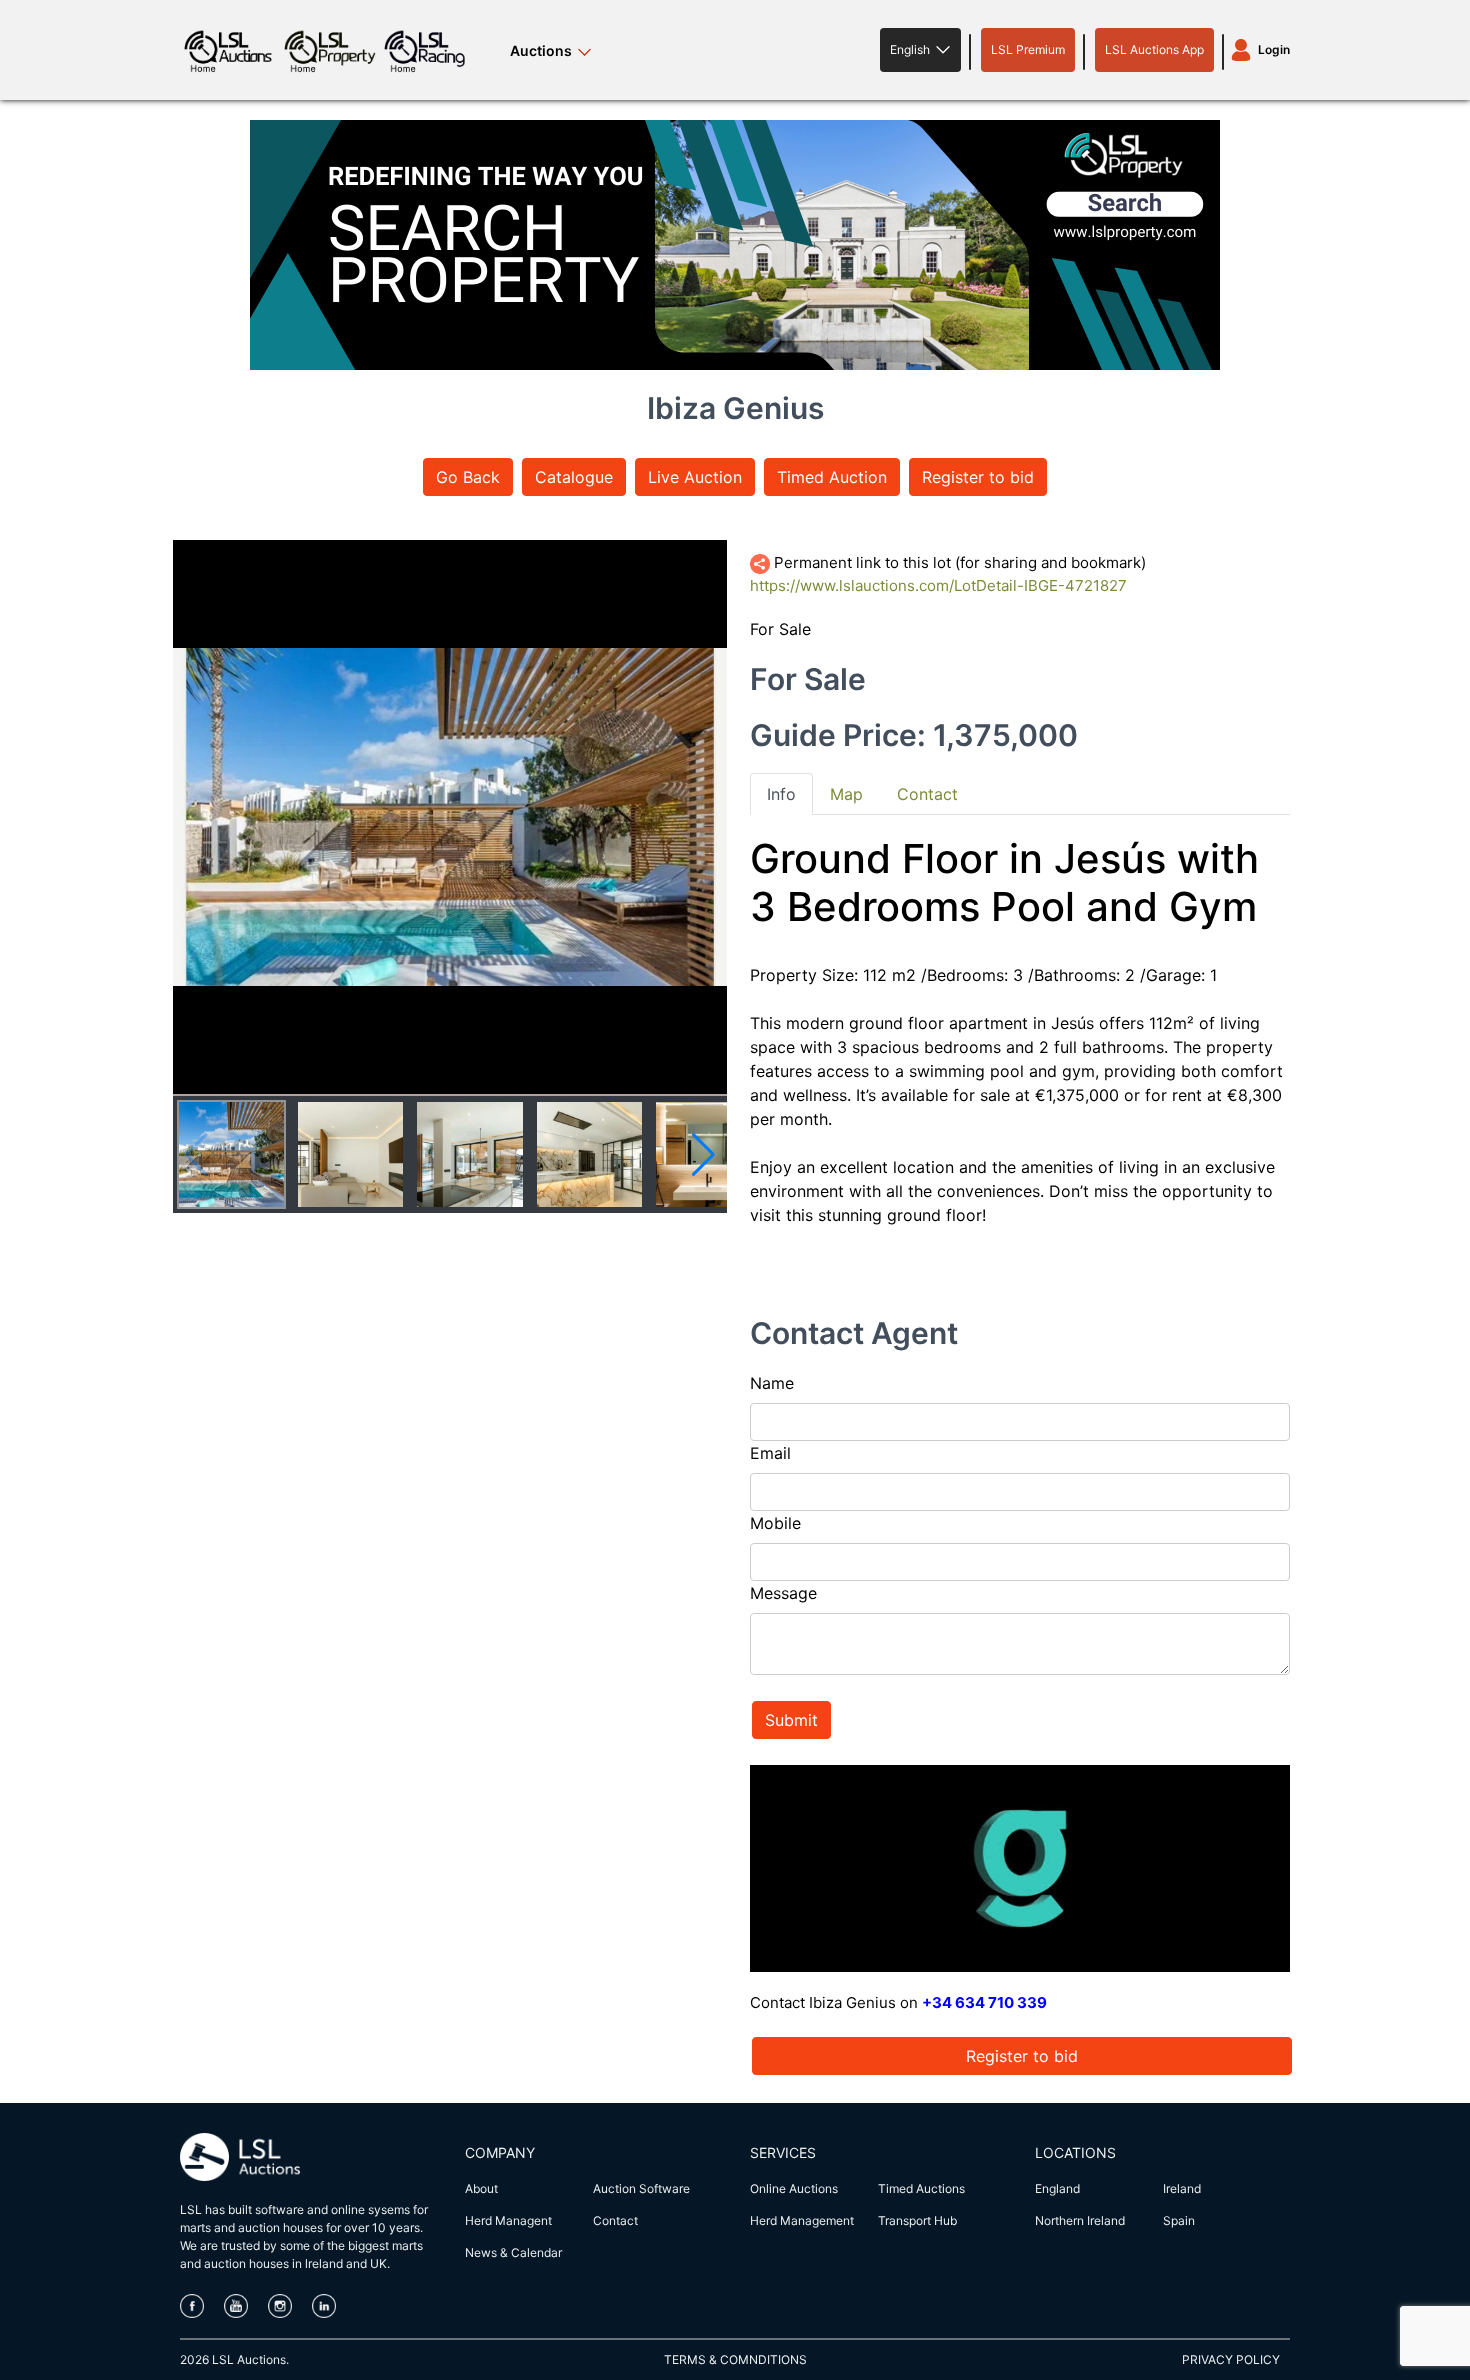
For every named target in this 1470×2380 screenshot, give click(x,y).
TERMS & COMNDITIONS (735, 2359)
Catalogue (574, 477)
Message (783, 1593)
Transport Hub (917, 2220)
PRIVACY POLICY (1231, 2359)
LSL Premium (1028, 49)
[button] (920, 50)
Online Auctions (794, 2188)
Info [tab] (781, 794)
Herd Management (802, 2220)
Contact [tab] (927, 794)
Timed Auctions (921, 2188)
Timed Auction (832, 477)
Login (1274, 49)
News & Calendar (513, 2252)
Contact (615, 2220)
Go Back (468, 477)
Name (772, 1383)
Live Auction (695, 477)
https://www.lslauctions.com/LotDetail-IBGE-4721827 (938, 585)
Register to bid (978, 477)
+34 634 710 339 (984, 2002)
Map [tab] (846, 794)
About (481, 2188)
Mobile (775, 1523)
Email (770, 1453)
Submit (791, 1720)
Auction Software (641, 2188)
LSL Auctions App (1154, 49)
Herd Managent (508, 2220)
